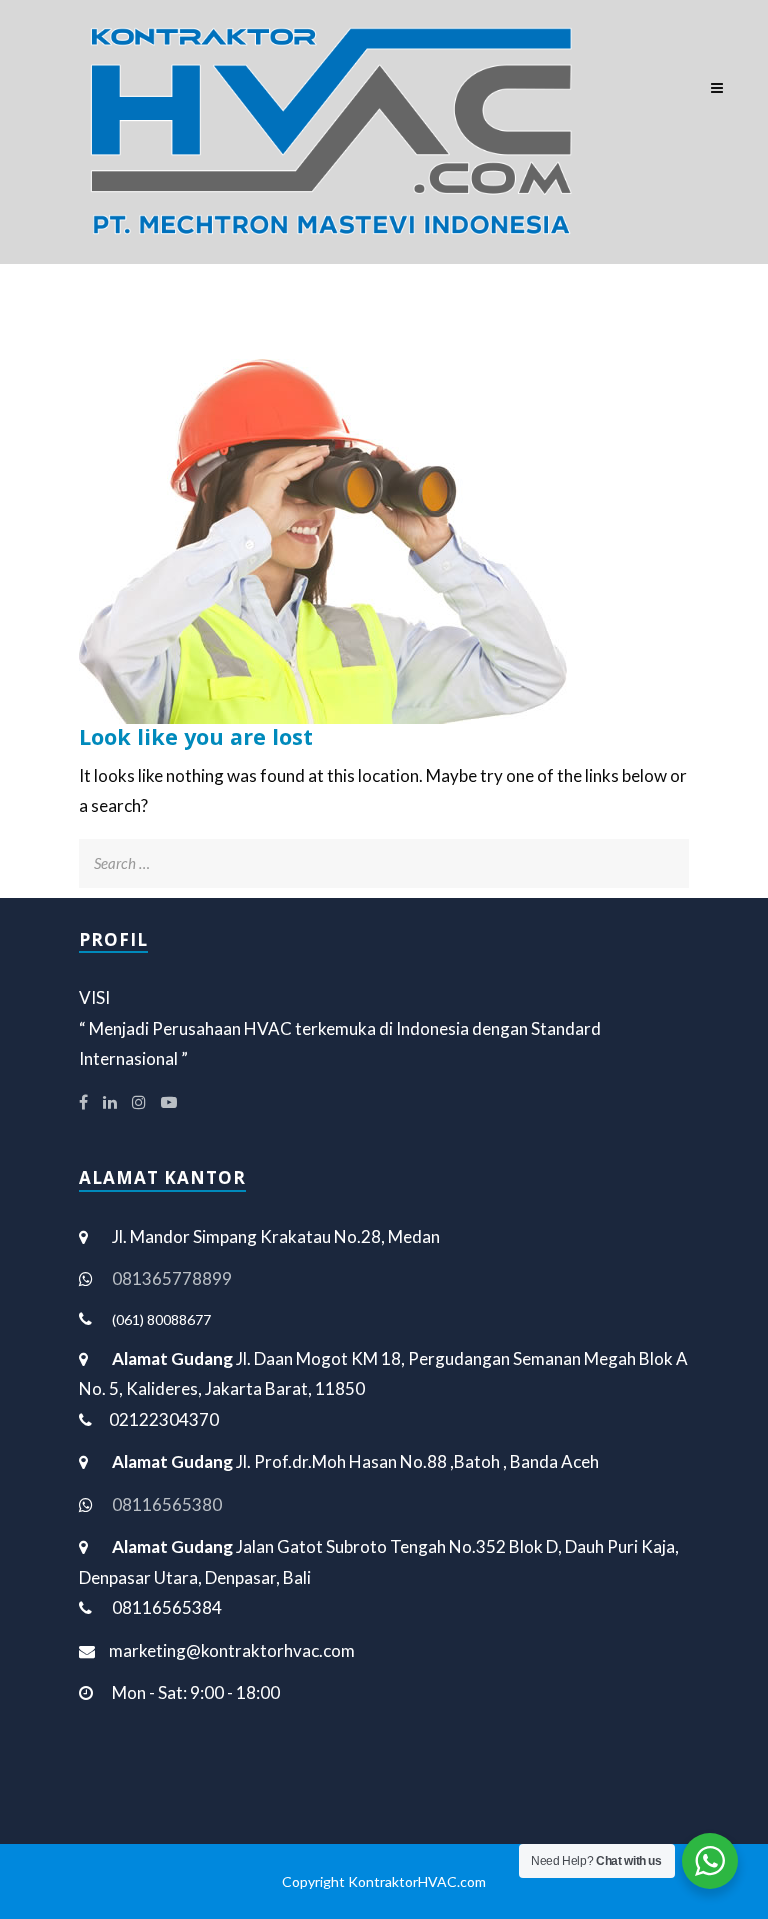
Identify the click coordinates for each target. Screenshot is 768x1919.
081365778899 (172, 1278)
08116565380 (167, 1504)
